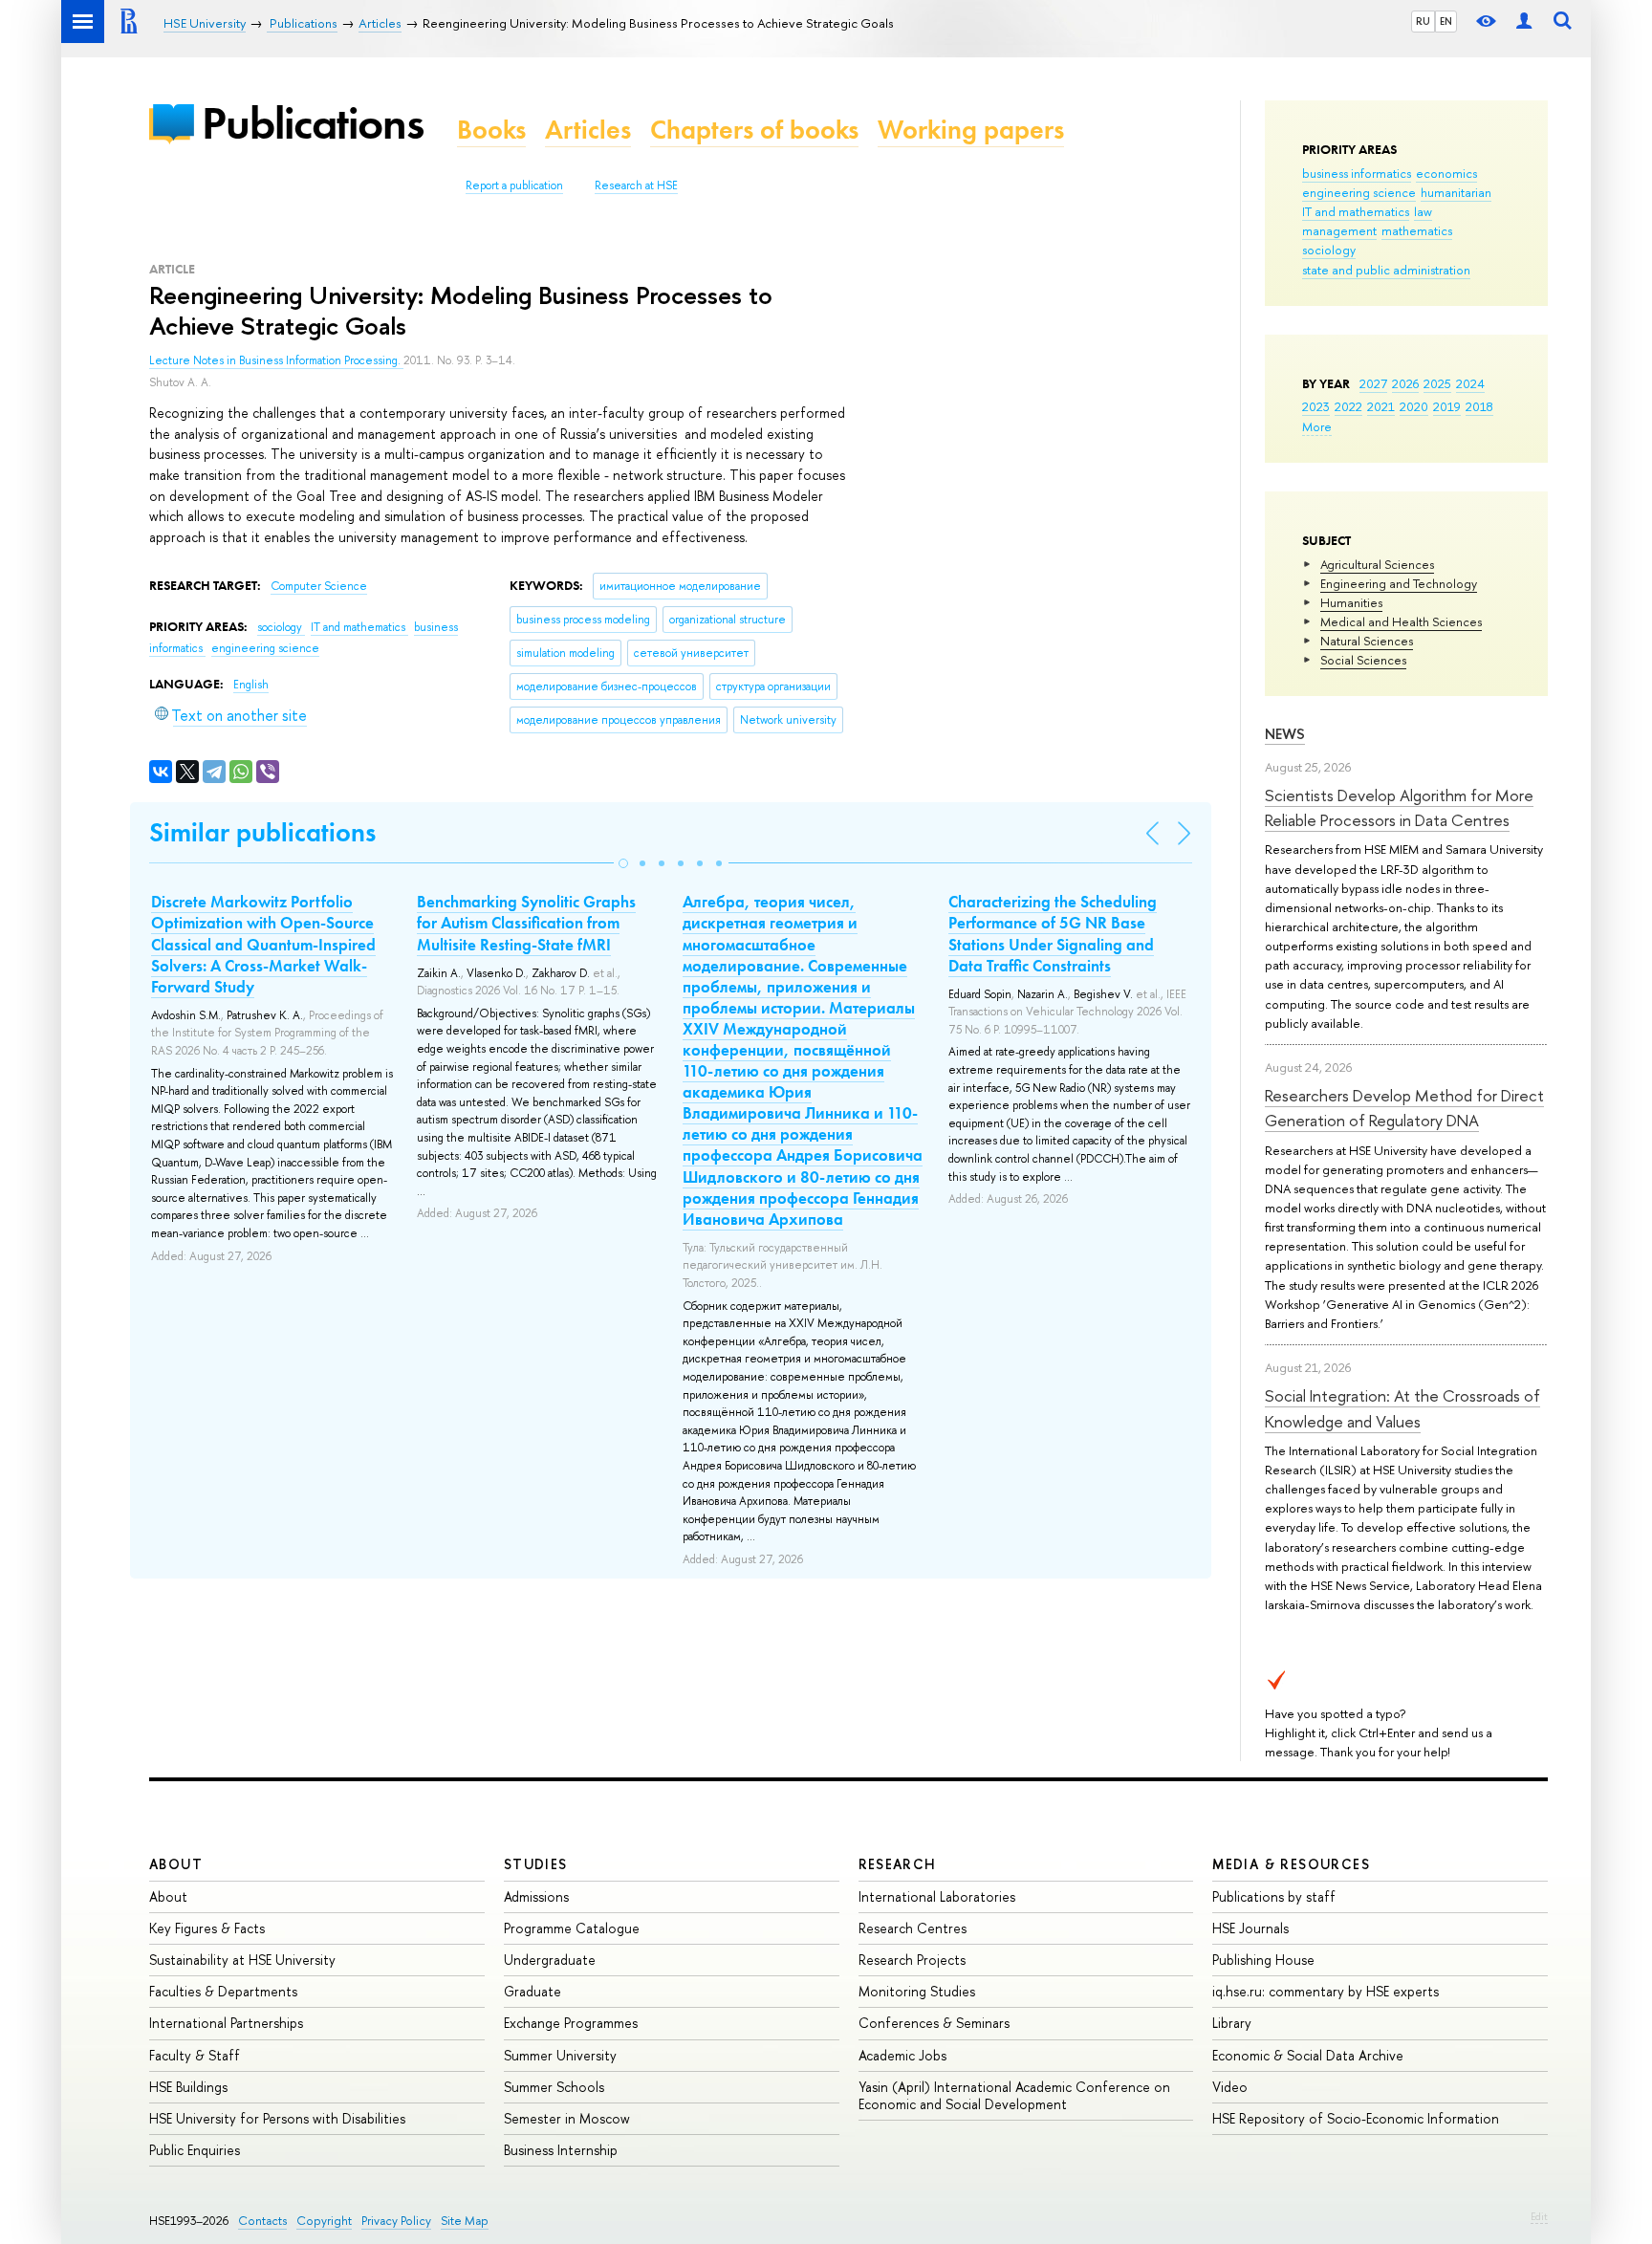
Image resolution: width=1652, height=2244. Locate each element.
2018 (1479, 406)
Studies (536, 1864)
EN (1446, 21)
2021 (1381, 406)
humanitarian (1456, 192)
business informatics (1357, 173)
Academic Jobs (902, 2055)
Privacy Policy (396, 2221)
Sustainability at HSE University (242, 1960)
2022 (1348, 406)
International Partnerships (226, 2023)
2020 (1414, 406)
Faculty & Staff (195, 2055)
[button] (623, 863)
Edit (1539, 2216)
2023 (1316, 406)
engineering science (1359, 192)
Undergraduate (550, 1960)
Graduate (533, 1991)
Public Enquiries (195, 2150)
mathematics (1417, 230)
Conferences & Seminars (934, 2023)
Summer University (560, 2055)
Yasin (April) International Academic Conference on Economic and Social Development (1014, 2095)
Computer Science (319, 586)
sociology (1329, 250)
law (1423, 211)
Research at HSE (636, 185)
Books (491, 130)
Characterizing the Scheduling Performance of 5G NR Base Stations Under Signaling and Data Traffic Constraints (1053, 933)
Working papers (971, 130)
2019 (1447, 406)
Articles (588, 130)
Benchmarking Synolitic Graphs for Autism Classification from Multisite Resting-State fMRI (526, 923)
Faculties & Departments (223, 1991)
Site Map (465, 2221)
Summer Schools (554, 2087)
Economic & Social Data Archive (1308, 2055)
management (1339, 230)
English (251, 685)
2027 (1373, 383)
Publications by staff (1274, 1896)
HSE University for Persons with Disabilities (277, 2118)
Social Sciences (1363, 660)
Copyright (324, 2221)
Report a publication (514, 185)
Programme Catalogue (572, 1928)
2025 (1437, 383)
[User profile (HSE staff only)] (1524, 22)
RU (1423, 21)
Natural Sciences (1367, 641)
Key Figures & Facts (207, 1928)
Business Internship (561, 2150)
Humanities (1351, 602)
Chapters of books (754, 130)
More (1317, 426)
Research (898, 1864)
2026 (1405, 383)
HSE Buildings (188, 2087)
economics (1446, 173)
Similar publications (262, 832)
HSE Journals (1250, 1928)
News (1285, 734)
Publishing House (1263, 1960)
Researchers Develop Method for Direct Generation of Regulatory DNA (1404, 1108)
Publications (313, 123)
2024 (1470, 383)
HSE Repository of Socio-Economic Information (1356, 2118)
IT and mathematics (1356, 211)
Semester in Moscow (567, 2118)
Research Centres (913, 1928)
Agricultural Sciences (1377, 564)
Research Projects (912, 1960)
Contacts (262, 2221)
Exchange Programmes (571, 2023)
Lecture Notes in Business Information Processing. (276, 360)
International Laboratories (937, 1896)
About (176, 1864)
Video (1230, 2087)
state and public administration (1386, 270)
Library (1232, 2023)
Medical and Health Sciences (1401, 621)
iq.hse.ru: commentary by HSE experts (1326, 1991)
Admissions (536, 1896)
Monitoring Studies (917, 1991)
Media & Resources (1291, 1864)
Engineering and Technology (1399, 583)
